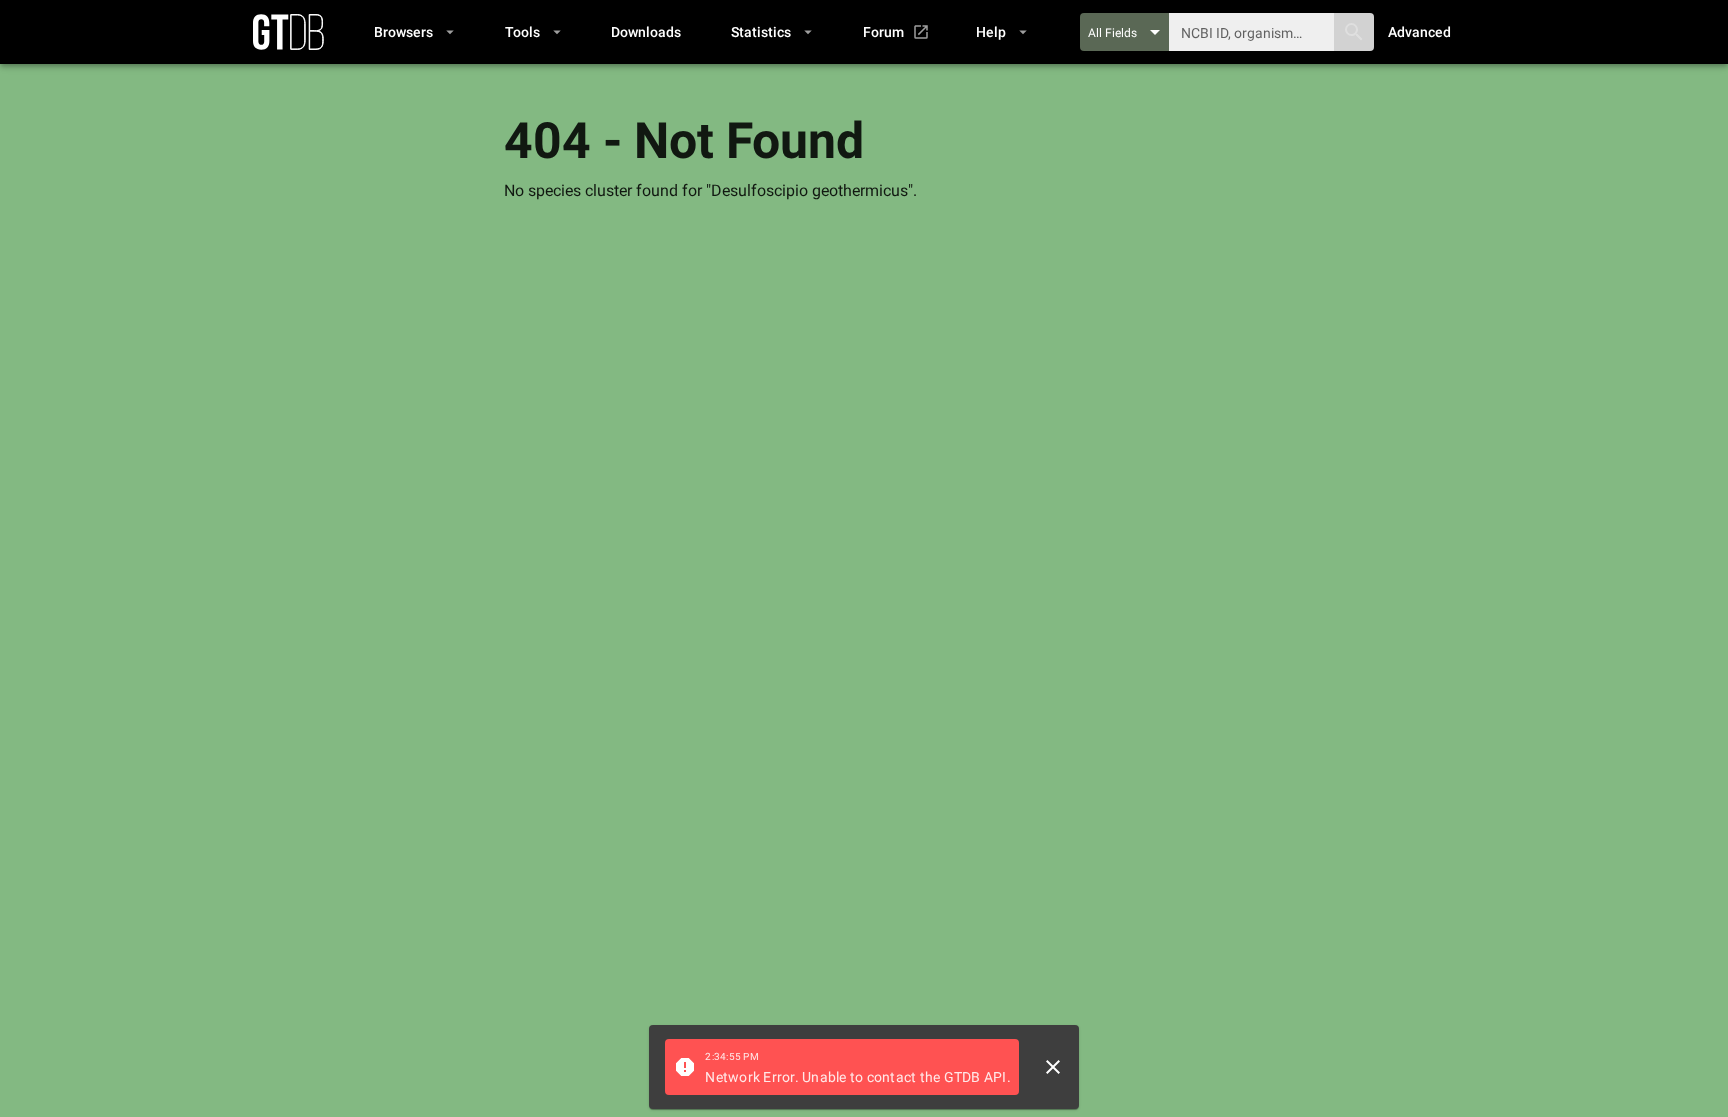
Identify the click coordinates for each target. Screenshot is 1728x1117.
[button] (413, 32)
